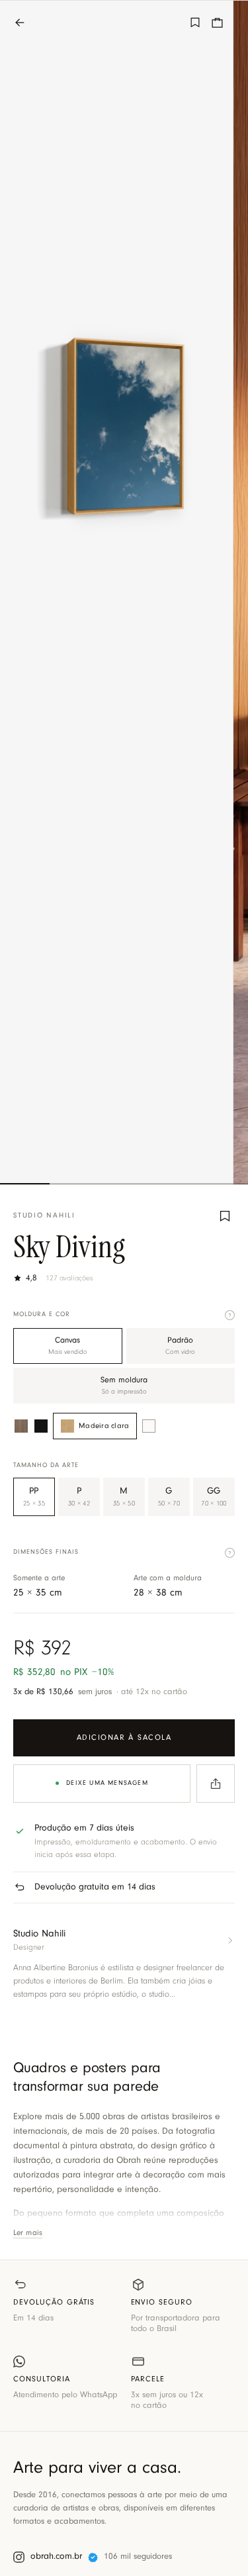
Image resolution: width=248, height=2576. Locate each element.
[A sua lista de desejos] (195, 23)
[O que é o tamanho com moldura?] (230, 1553)
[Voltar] (26, 23)
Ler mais (28, 2233)
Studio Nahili (44, 1216)
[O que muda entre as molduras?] (230, 1315)
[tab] (25, 1184)
